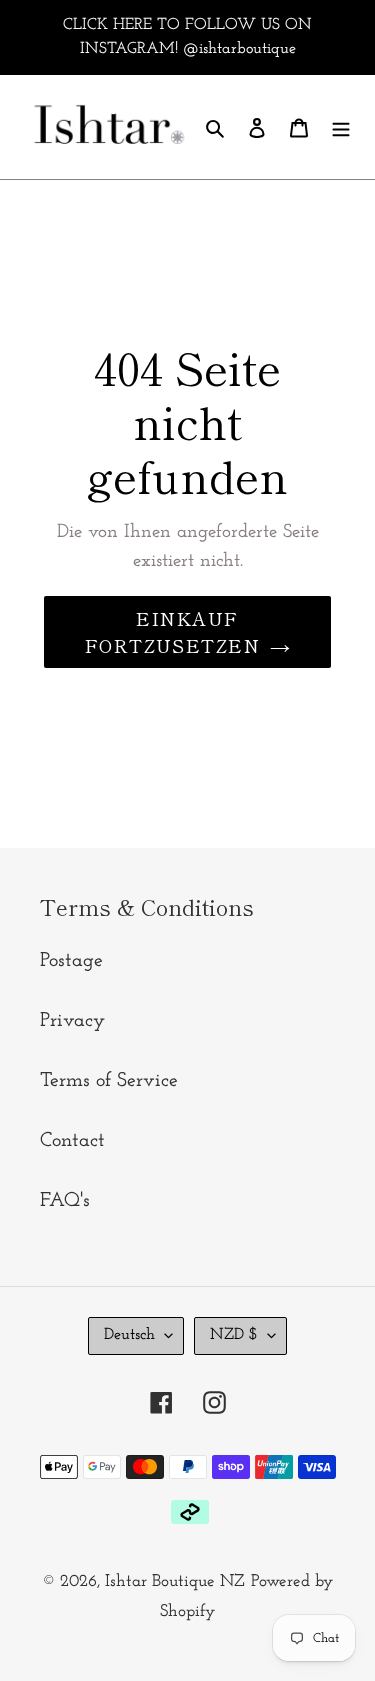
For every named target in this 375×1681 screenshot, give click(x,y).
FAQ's (65, 1201)
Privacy (72, 1021)
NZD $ (234, 1335)
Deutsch (129, 1335)
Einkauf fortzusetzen (172, 631)
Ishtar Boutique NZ (175, 1581)
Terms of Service (109, 1081)
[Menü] (341, 127)
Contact (72, 1141)
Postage (71, 961)
